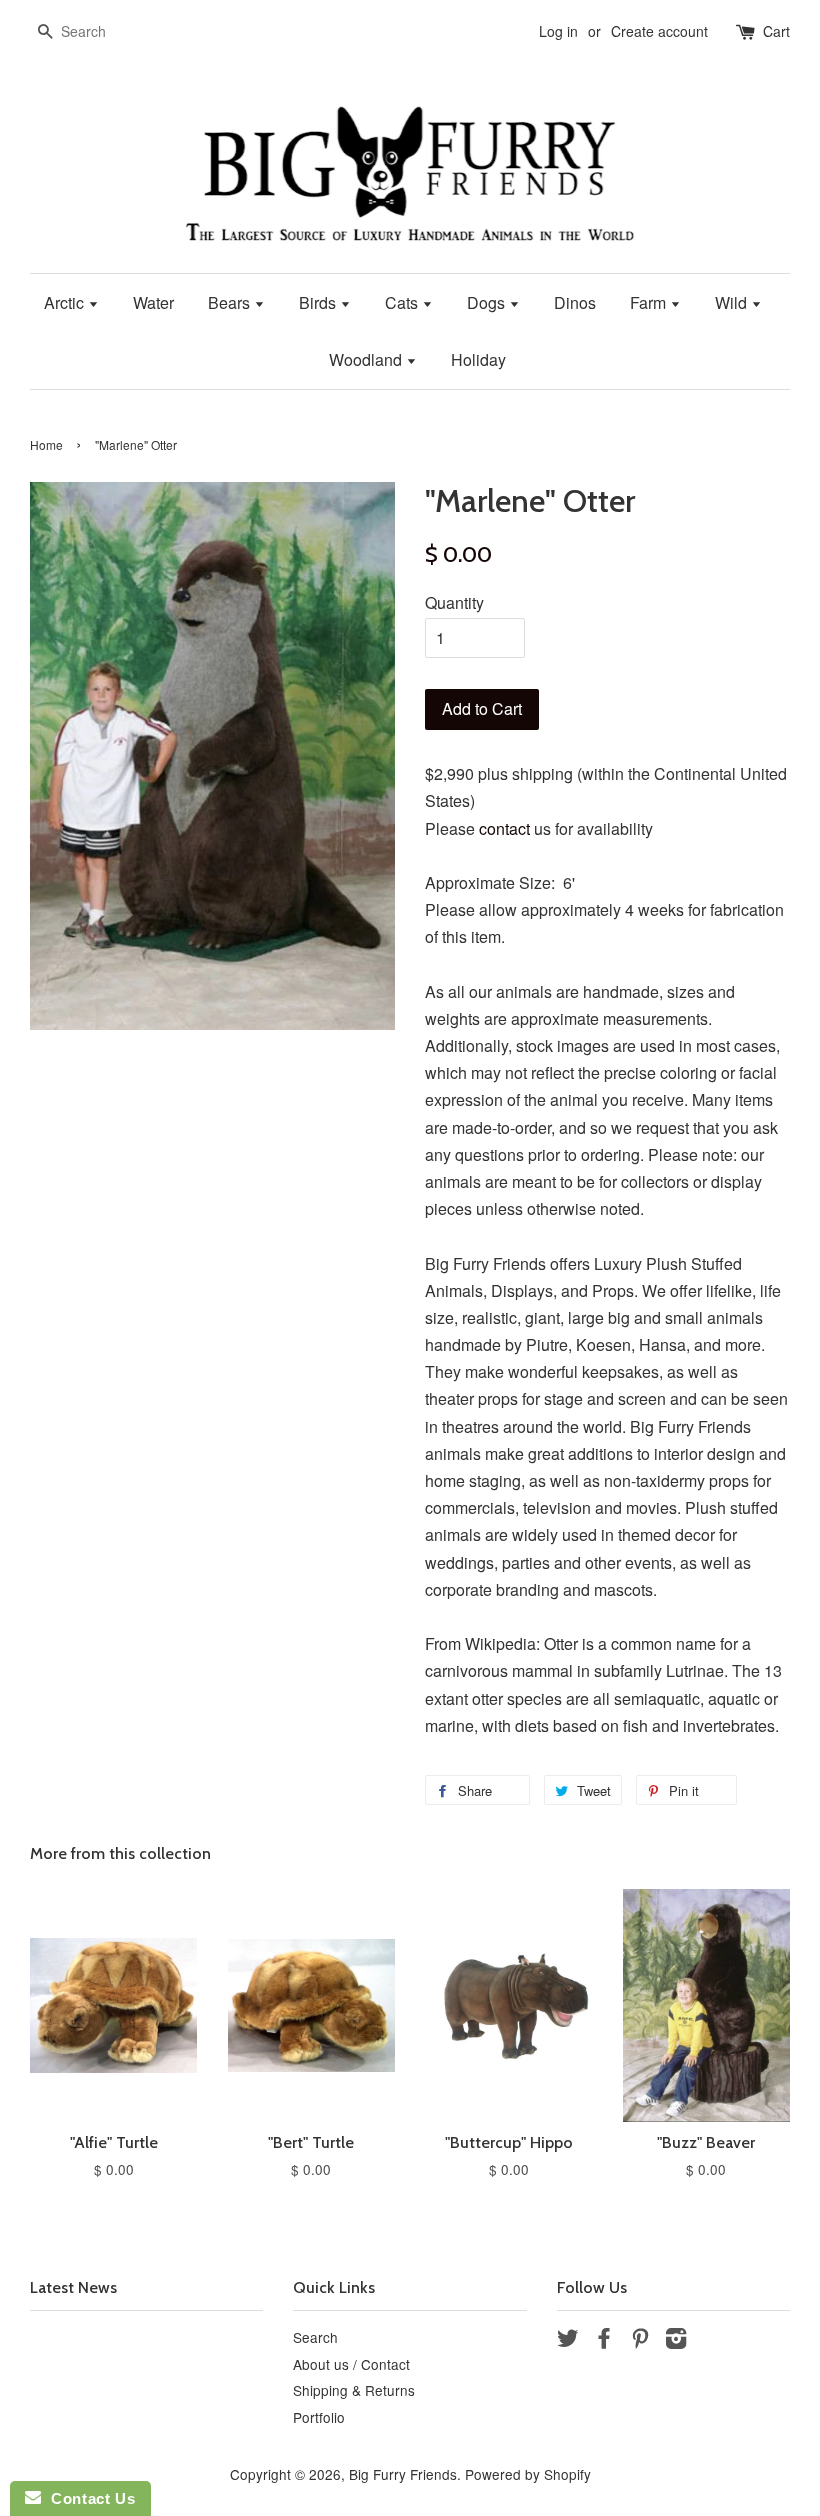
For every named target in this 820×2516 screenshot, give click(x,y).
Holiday (478, 359)
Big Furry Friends (403, 2474)
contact (504, 828)
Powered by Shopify (528, 2474)
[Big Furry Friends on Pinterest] (640, 2341)
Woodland (367, 359)
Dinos (575, 302)
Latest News (73, 2287)
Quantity (454, 602)
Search (315, 2337)
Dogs (488, 302)
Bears (231, 302)
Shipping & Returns (354, 2390)
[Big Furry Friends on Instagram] (676, 2341)
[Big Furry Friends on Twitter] (568, 2341)
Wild (733, 302)
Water (153, 302)
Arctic (66, 302)
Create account (659, 31)
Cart (776, 31)
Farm (650, 302)
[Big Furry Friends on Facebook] (604, 2341)
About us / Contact (351, 2364)
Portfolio (319, 2417)
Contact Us (88, 2498)
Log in (558, 31)
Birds (319, 302)
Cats (403, 302)
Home (46, 444)
